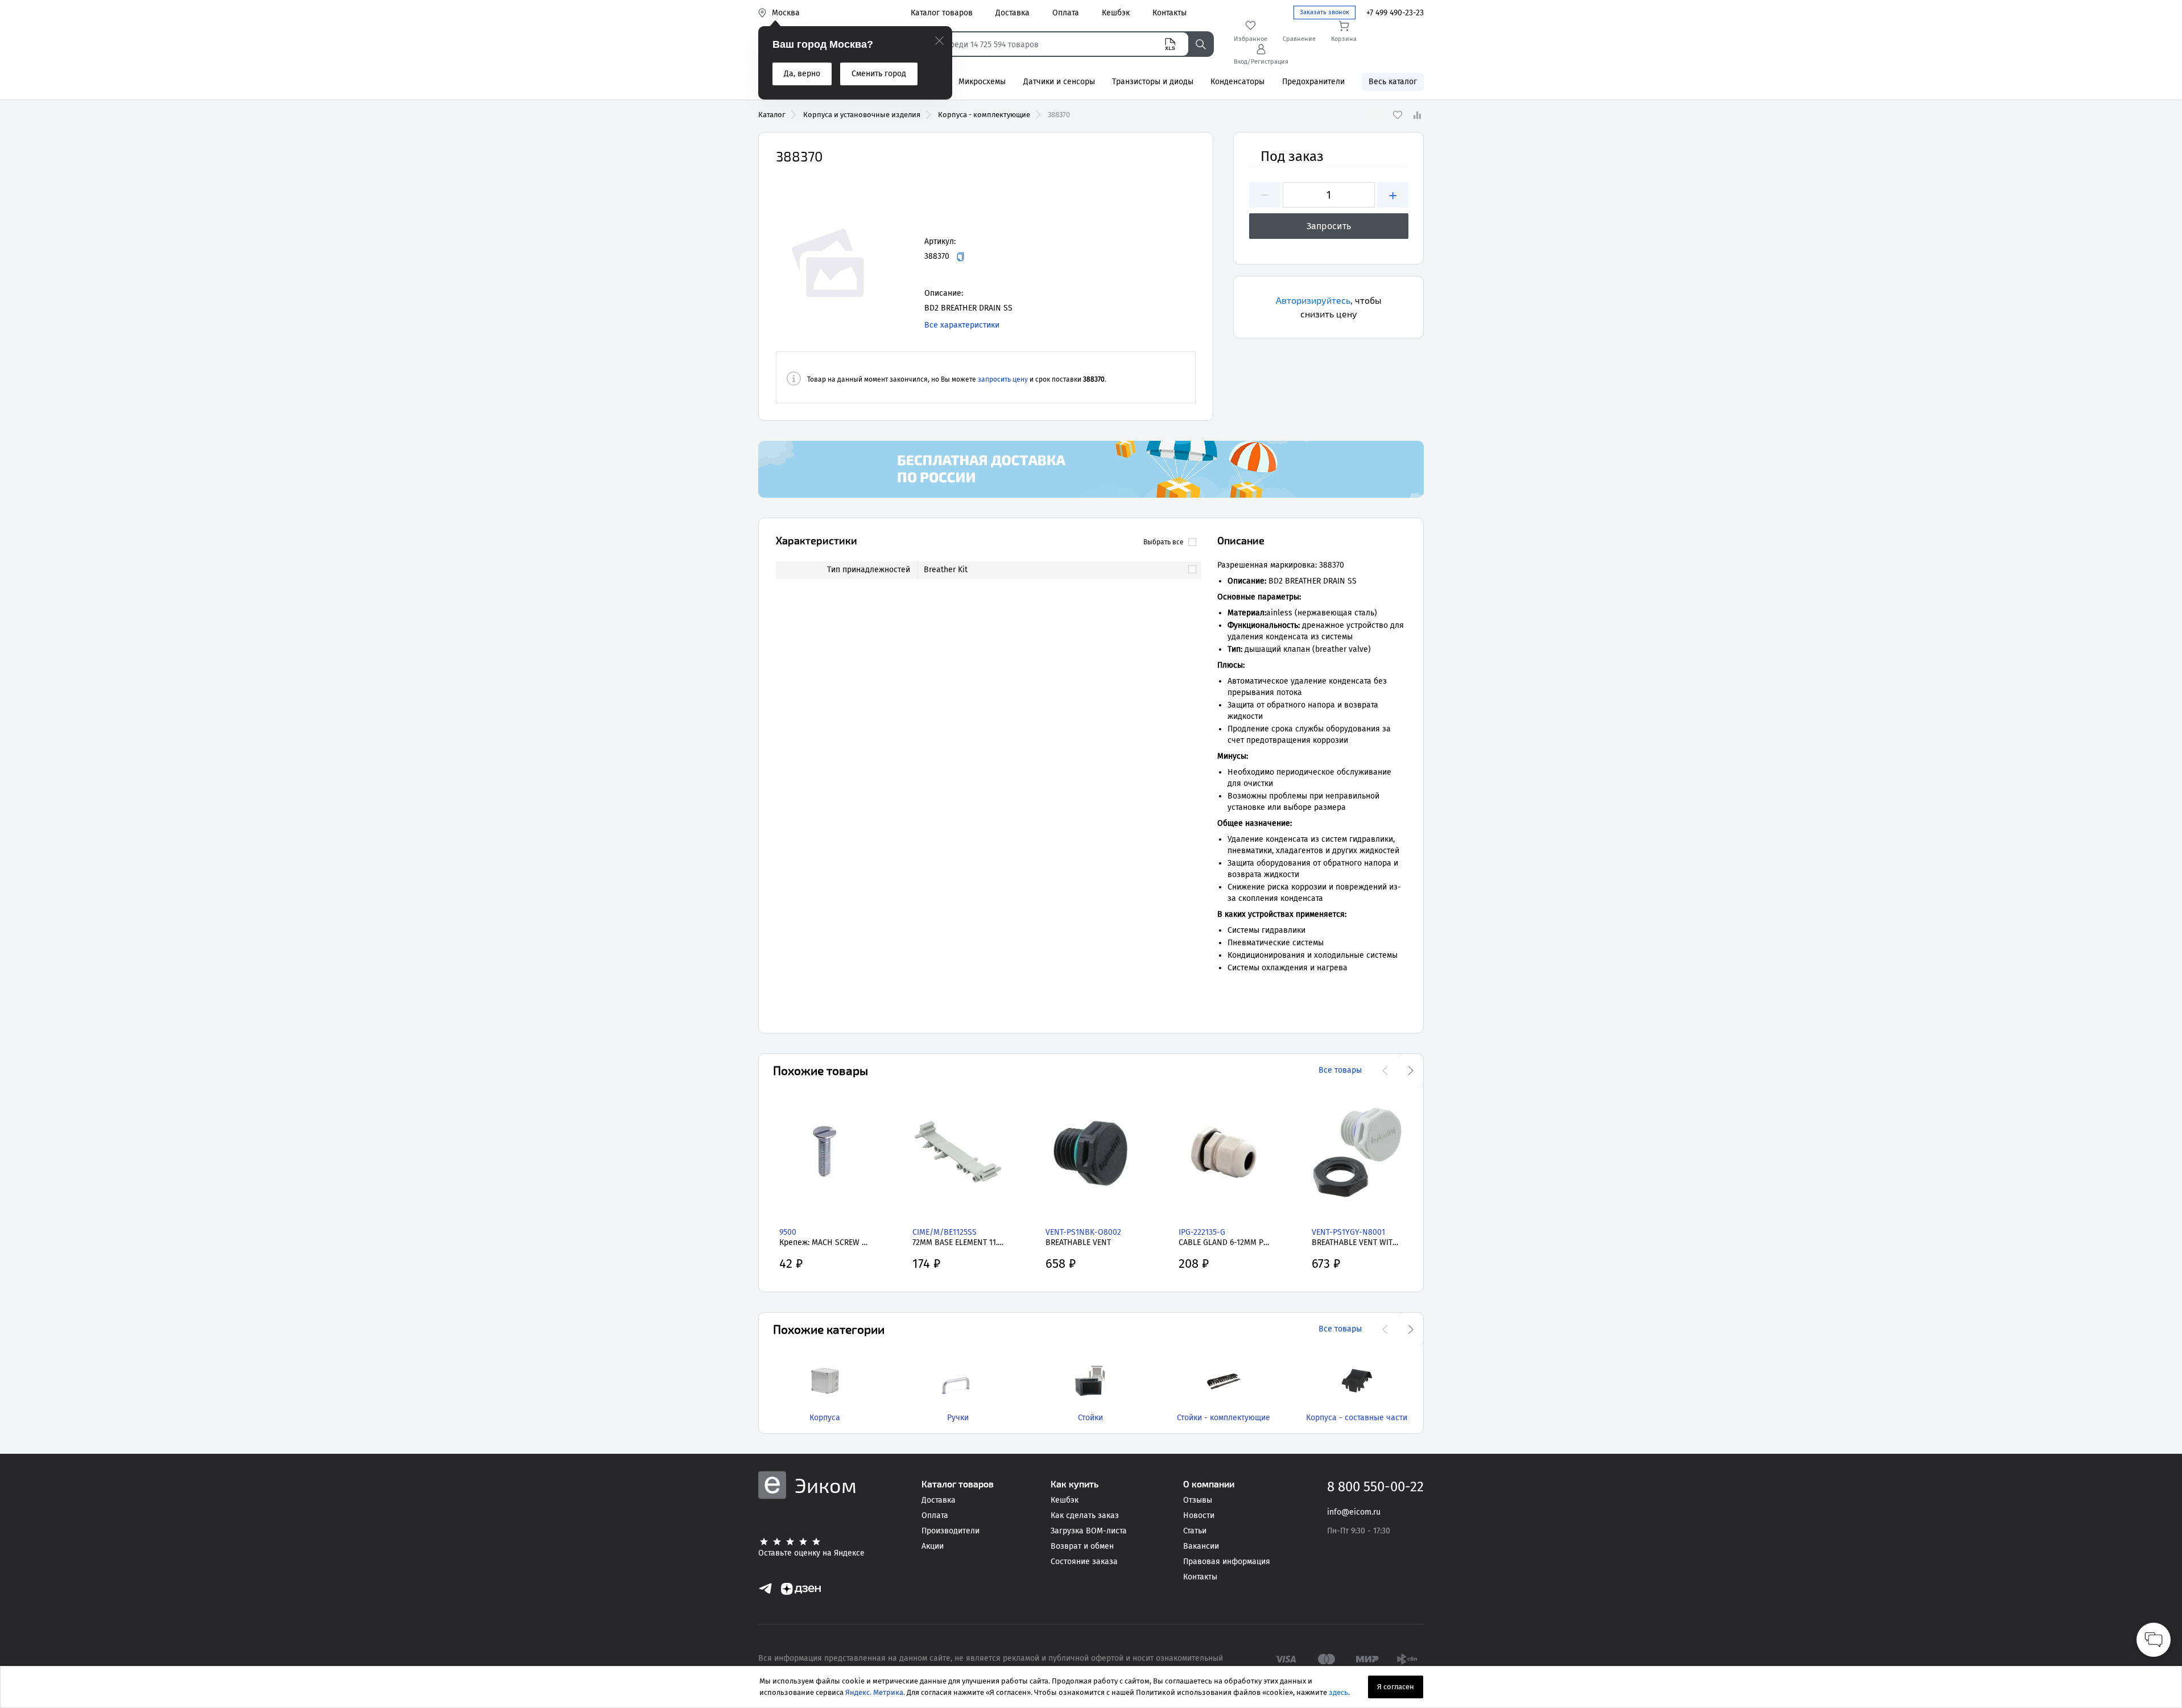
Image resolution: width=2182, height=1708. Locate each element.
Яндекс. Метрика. (875, 1692)
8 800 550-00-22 (1375, 1487)
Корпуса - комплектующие (984, 115)
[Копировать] (960, 257)
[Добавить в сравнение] (1417, 115)
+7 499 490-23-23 (1395, 13)
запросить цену (1003, 379)
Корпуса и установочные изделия (862, 115)
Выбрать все (1164, 542)
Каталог (772, 115)
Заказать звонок (1325, 12)
